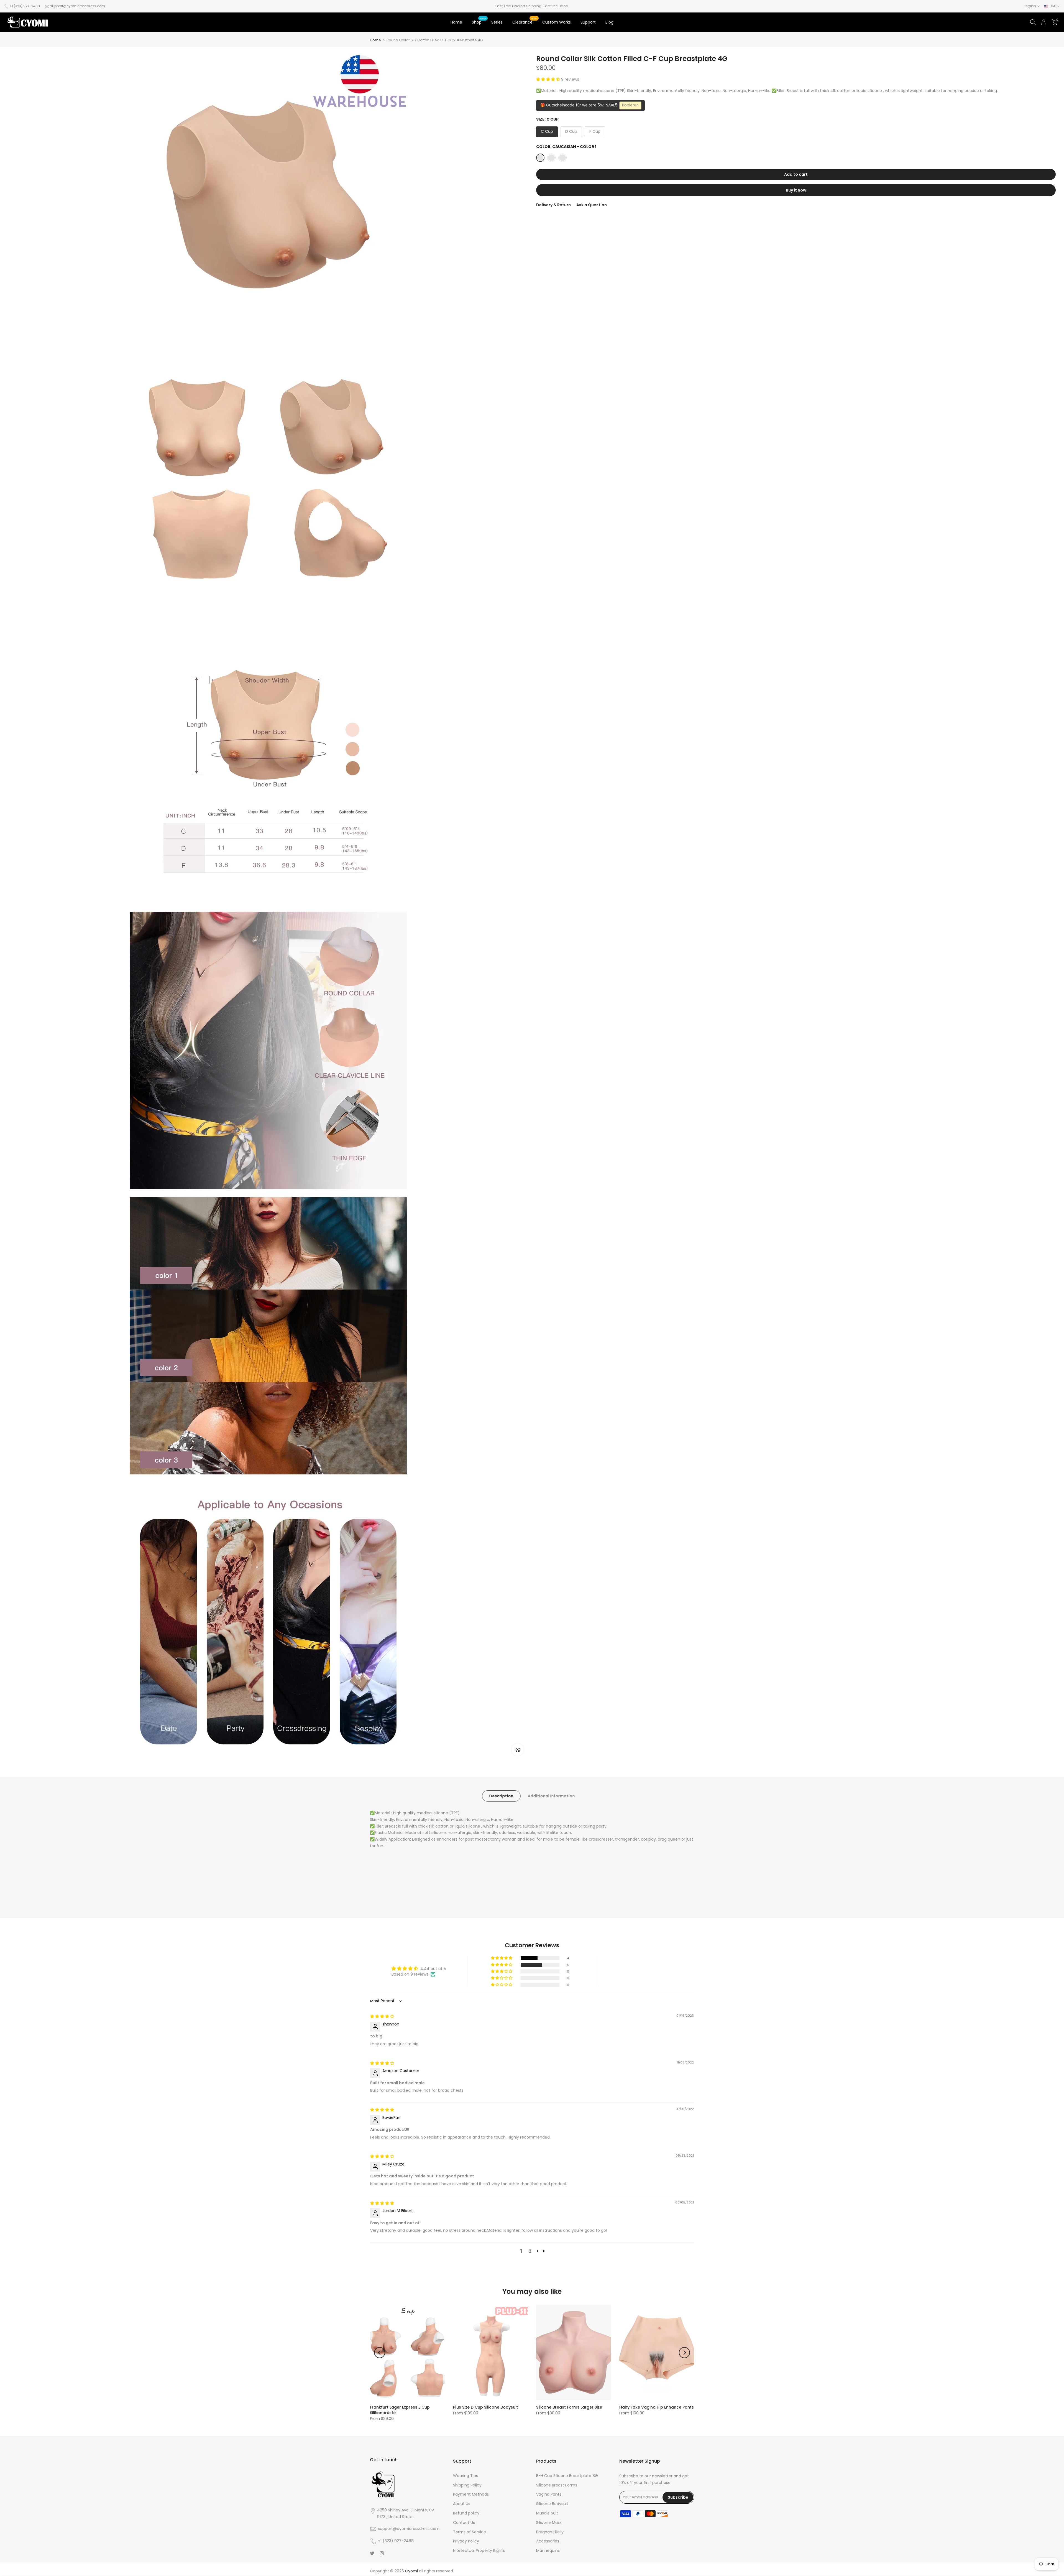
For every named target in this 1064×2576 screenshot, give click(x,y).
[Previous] (380, 2353)
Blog (609, 22)
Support (588, 22)
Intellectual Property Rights (479, 2550)
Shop (479, 22)
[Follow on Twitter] (372, 2553)
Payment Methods (471, 2494)
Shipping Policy (467, 2485)
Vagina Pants (549, 2494)
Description (501, 1796)
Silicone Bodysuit (552, 2504)
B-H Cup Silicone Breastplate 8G (567, 2476)
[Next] (684, 2353)
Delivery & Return (553, 205)
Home (456, 22)
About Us (462, 2504)
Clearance (525, 22)
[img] (382, 2016)
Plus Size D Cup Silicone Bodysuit (485, 2407)
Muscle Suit (547, 2513)
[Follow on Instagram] (382, 2553)
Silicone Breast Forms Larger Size (569, 2407)
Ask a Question (592, 205)
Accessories (548, 2541)
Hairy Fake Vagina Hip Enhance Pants (657, 2407)
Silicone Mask (549, 2523)
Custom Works (557, 22)
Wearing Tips (465, 2476)
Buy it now (796, 190)
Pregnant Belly (550, 2532)
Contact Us (464, 2523)
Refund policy (466, 2513)
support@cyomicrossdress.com (78, 6)
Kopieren (630, 105)
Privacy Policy (466, 2541)
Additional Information (551, 1796)
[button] (549, 79)
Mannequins (548, 2550)
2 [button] (530, 2251)
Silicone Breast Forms (557, 2485)
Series (497, 22)
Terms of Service (470, 2532)
